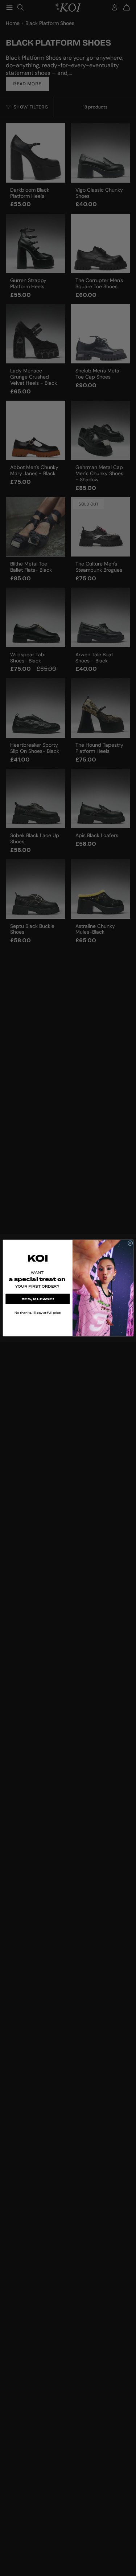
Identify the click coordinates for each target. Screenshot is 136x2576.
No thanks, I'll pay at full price (37, 1313)
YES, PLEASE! (38, 1299)
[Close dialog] (130, 1243)
